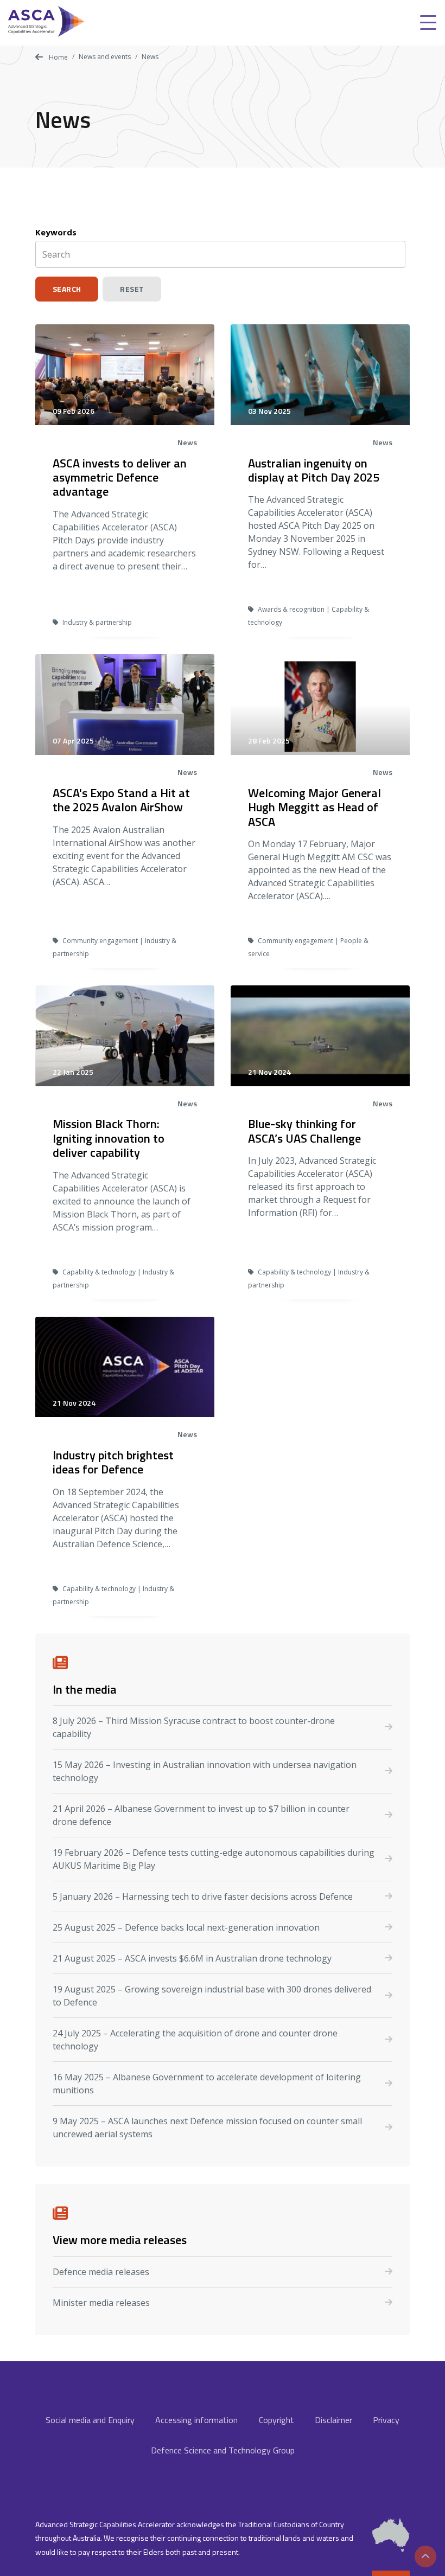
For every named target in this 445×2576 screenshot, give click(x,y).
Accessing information (196, 2420)
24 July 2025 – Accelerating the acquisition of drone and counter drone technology (195, 2040)
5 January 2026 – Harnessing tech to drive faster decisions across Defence (203, 1896)
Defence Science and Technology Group (223, 2450)
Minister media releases (101, 2303)
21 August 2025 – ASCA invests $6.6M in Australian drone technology (192, 1958)
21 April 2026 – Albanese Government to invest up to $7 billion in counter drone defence (201, 1815)
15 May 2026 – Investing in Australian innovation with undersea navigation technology (205, 1771)
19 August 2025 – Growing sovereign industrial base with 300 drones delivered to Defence (212, 1996)
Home (58, 57)
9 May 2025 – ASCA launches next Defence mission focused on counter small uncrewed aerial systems (207, 2128)
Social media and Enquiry (90, 2420)
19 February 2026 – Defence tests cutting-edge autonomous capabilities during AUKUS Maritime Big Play (214, 1859)
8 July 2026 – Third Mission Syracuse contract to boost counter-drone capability (194, 1727)
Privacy (386, 2420)
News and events (105, 57)
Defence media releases (101, 2272)
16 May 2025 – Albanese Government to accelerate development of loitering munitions (207, 2084)
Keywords (56, 232)
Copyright (276, 2420)
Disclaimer (333, 2420)
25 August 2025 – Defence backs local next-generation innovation (186, 1927)
